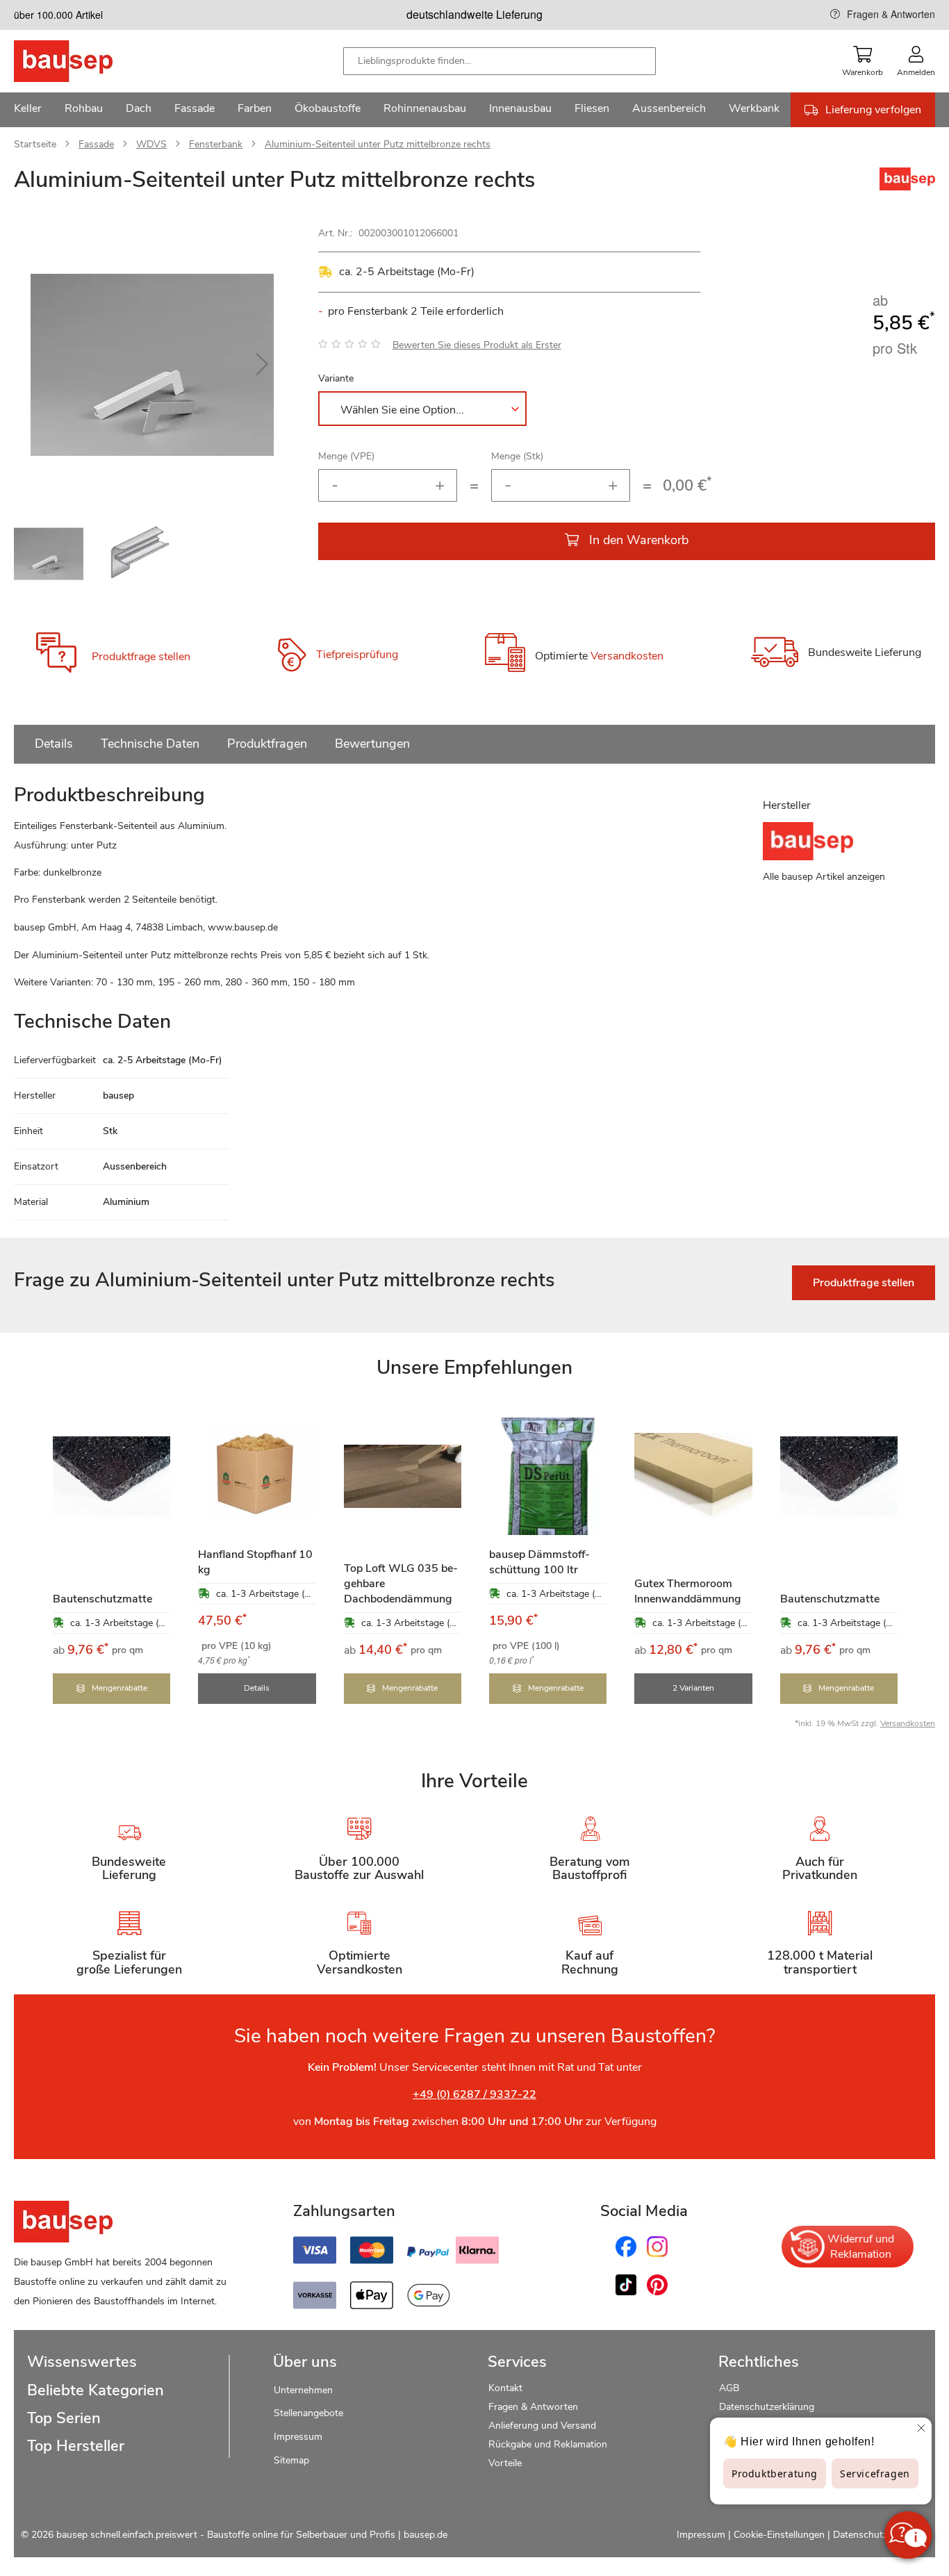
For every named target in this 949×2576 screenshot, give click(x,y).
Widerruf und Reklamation (861, 2247)
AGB (729, 2388)
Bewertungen (372, 744)
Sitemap (291, 2460)
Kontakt (505, 2388)
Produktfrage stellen (141, 657)
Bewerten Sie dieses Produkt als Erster (477, 345)
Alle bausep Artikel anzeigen (824, 877)
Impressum (298, 2437)
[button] (263, 365)
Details (54, 744)
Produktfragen (267, 744)
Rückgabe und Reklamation (548, 2444)
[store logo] (85, 61)
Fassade (96, 144)
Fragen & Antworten (891, 14)
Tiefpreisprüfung (357, 655)
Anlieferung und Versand (542, 2426)
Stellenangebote (308, 2413)
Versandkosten (627, 657)
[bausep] (907, 187)
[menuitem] (28, 110)
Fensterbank (216, 144)
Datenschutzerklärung (767, 2407)
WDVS (151, 144)
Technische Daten (150, 744)
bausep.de (426, 2535)
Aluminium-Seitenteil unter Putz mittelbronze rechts (378, 144)
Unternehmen (303, 2390)
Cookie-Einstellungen (779, 2535)
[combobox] (500, 61)
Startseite (35, 144)
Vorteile (505, 2463)
